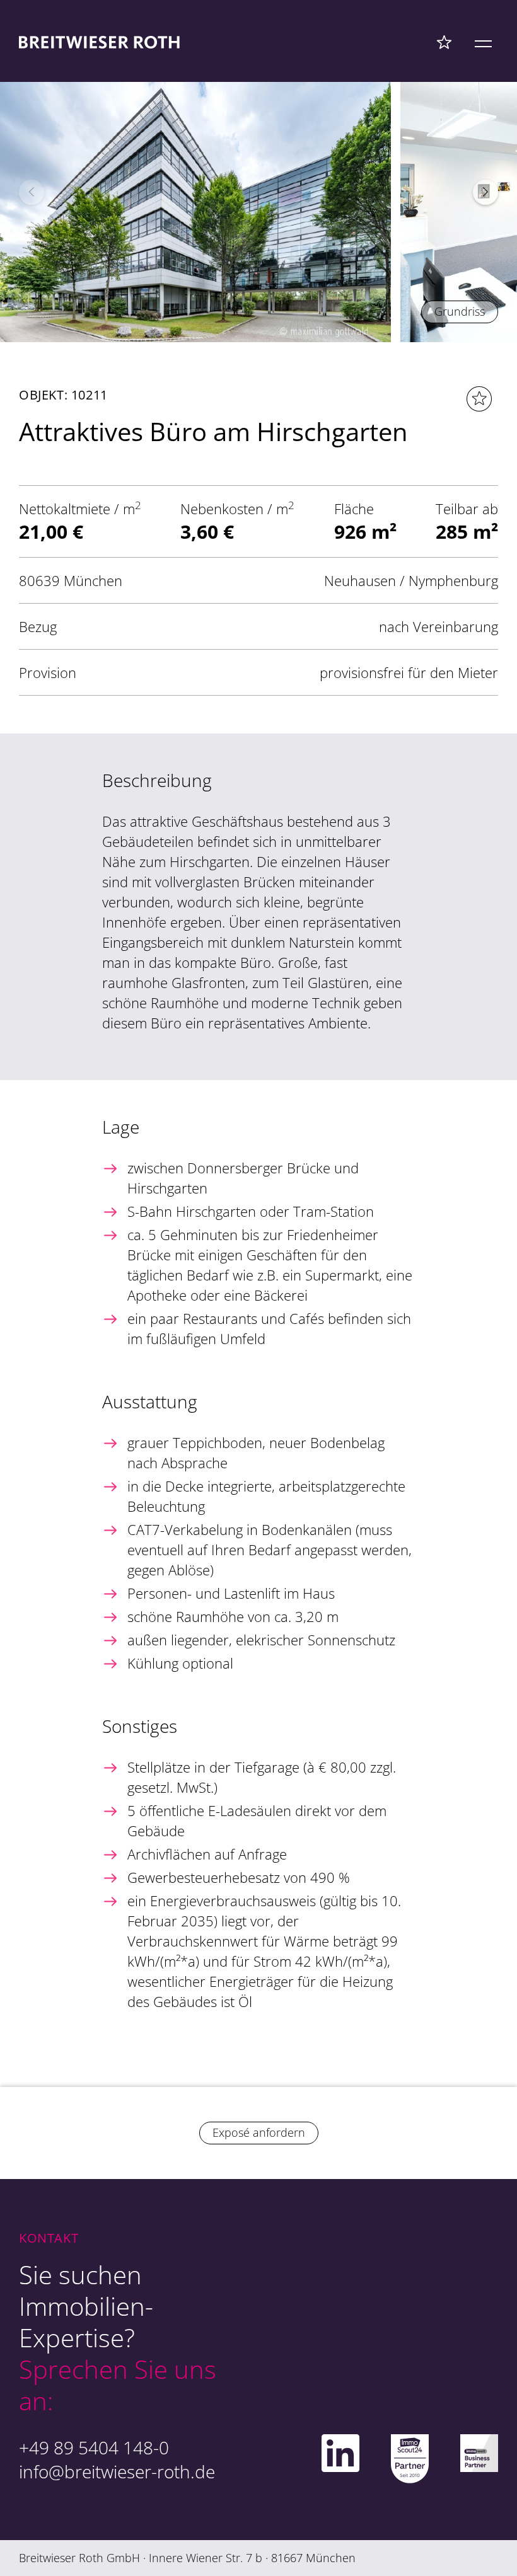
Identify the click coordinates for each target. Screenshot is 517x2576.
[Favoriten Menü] (444, 42)
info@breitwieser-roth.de (117, 2471)
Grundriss (460, 311)
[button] (485, 192)
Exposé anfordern (259, 2132)
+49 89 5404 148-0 (94, 2447)
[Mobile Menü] (483, 42)
